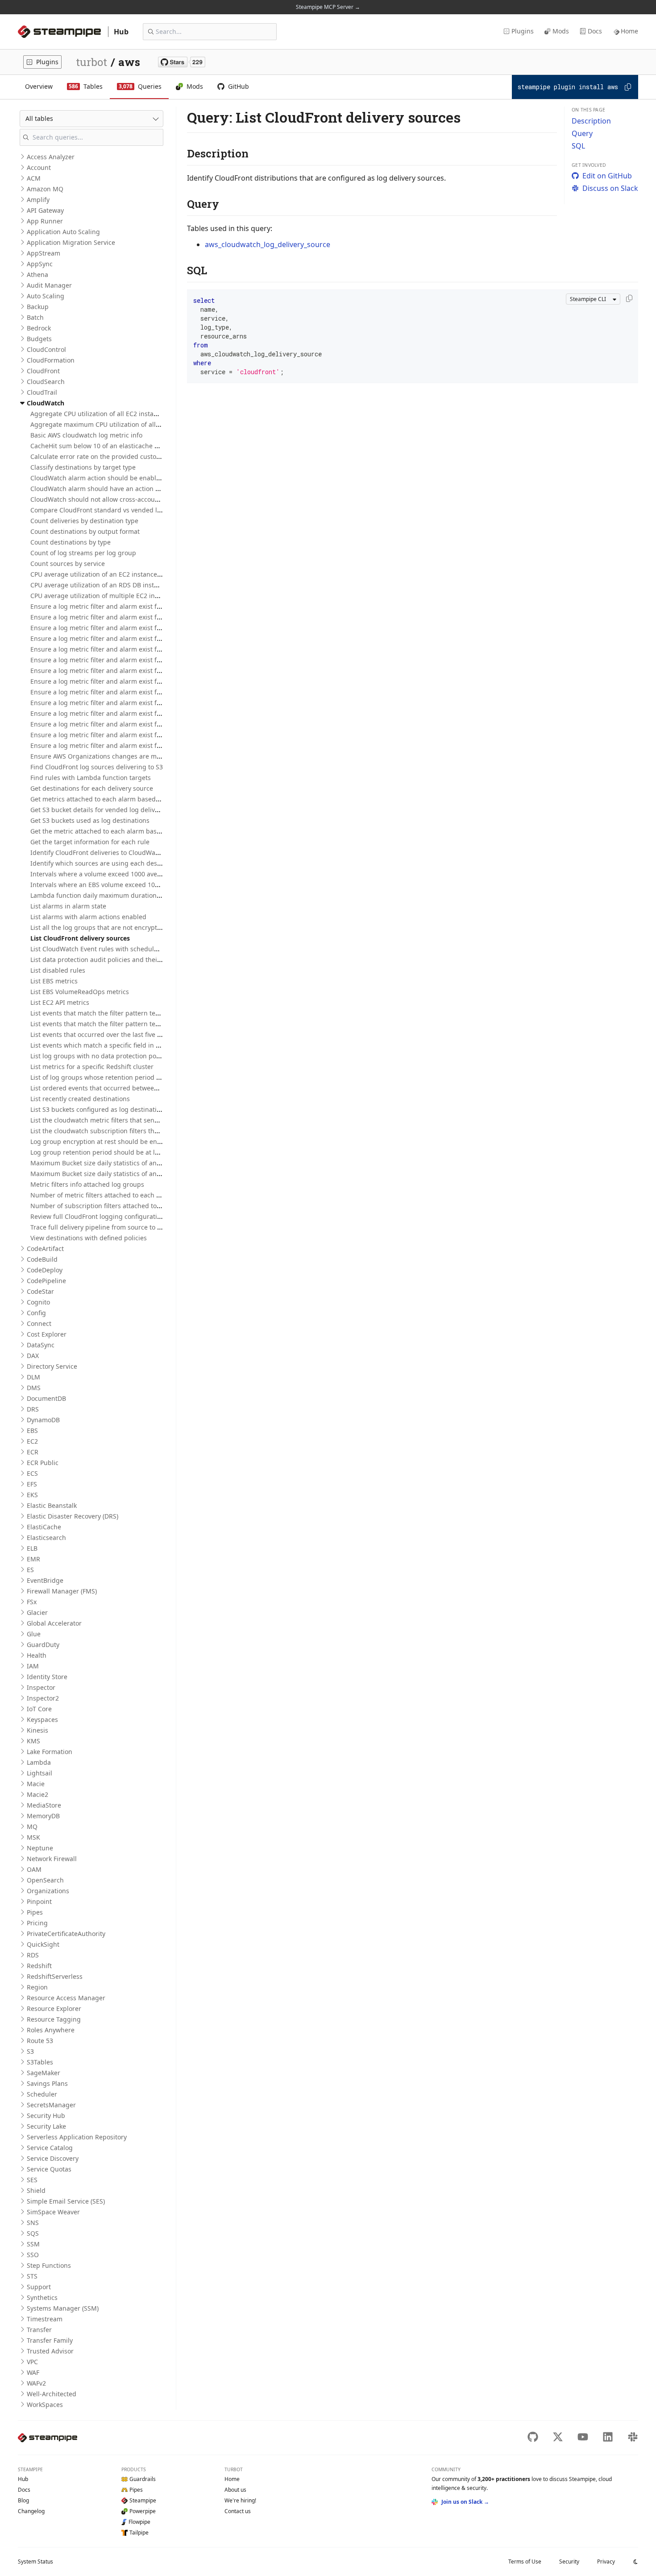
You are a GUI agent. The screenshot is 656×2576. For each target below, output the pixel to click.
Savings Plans (47, 2083)
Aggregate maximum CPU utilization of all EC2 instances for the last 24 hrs (142, 424)
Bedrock (39, 328)
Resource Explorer (54, 2008)
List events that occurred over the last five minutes (106, 1034)
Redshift (39, 1966)
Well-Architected (52, 2394)
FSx (32, 1602)
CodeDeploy (45, 1270)
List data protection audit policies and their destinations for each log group (143, 960)
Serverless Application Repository (77, 2137)
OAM (34, 1869)
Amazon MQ (45, 189)
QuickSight (43, 1944)
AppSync (40, 264)
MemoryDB (43, 1816)
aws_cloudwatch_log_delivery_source (268, 244)
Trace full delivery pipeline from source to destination (111, 1227)
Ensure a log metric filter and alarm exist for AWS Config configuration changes (149, 606)
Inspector (41, 1687)
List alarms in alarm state (68, 906)
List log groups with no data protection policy (98, 1056)
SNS (33, 2223)
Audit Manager (49, 285)
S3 (30, 2051)
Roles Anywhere (51, 2030)
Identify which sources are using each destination (105, 863)
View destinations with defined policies (89, 1238)
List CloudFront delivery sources (80, 938)
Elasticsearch (46, 1538)
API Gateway (45, 210)
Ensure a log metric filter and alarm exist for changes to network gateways (142, 649)
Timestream (45, 2319)
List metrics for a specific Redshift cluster (92, 1067)
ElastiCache (44, 1527)
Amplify (38, 200)
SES (32, 2180)
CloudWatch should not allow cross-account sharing (108, 499)
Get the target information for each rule (90, 842)
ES (30, 1570)
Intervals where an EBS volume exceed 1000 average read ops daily (131, 885)
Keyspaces (42, 1719)
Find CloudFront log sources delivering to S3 (97, 767)
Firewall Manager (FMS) (62, 1591)
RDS (33, 1955)
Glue (34, 1634)
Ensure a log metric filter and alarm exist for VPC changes (117, 745)
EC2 (32, 1441)
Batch (35, 317)
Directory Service (52, 1366)
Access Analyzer (51, 157)
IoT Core (39, 1709)
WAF (33, 2372)
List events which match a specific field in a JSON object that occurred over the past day (161, 1045)
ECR (33, 1452)
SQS (33, 2233)
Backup (38, 307)
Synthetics (42, 2297)
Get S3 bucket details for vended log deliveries (100, 810)
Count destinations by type (71, 542)
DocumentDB (46, 1398)
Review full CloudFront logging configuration (98, 1216)
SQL (578, 146)
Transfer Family (50, 2340)
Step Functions (49, 2265)
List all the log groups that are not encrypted (98, 927)
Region (37, 1987)
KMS (33, 1741)
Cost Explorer (47, 1334)
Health (37, 1655)
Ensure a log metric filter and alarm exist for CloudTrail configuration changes (147, 660)
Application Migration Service (71, 242)
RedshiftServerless (55, 1976)
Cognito (38, 1302)
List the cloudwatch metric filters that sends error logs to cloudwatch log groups (151, 1120)
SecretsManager (51, 2105)
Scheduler (42, 2094)
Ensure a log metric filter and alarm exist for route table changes (128, 692)
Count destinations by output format (85, 531)
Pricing (37, 1923)
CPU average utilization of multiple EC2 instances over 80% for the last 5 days (146, 596)
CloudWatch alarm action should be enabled (97, 478)
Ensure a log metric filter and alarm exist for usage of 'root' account (131, 735)
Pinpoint (39, 1901)
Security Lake (46, 2126)
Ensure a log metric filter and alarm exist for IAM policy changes (127, 681)
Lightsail (39, 1773)
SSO (33, 2255)
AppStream (44, 253)
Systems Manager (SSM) (63, 2308)
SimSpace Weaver (53, 2212)
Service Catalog (50, 2148)
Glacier (37, 1612)
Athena (37, 275)
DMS (34, 1388)
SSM (33, 2244)
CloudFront (43, 371)
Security (569, 2562)
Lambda (39, 1762)
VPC (32, 2362)
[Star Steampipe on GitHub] (182, 62)
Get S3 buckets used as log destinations (90, 820)
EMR (33, 1559)
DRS (33, 1409)
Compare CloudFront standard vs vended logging (104, 510)
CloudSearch (46, 382)
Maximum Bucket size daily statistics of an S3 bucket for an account (131, 1174)
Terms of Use (525, 2562)
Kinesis (37, 1730)
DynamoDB (43, 1420)
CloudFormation (51, 360)
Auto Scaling (46, 296)
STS (32, 2276)
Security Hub (46, 2116)
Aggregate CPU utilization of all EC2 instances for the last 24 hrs (126, 414)
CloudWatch (46, 403)
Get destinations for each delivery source (92, 788)
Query (582, 133)
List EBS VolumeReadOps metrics (80, 992)
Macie (36, 1784)
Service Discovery (53, 2158)
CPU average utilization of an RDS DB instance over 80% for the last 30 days (143, 585)
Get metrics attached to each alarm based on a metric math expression (137, 799)
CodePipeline (46, 1281)
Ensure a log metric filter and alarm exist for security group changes (133, 713)
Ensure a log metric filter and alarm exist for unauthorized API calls (131, 724)
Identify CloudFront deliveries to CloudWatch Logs (105, 852)
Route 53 (40, 2041)
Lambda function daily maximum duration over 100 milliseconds (127, 895)
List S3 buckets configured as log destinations (99, 1109)
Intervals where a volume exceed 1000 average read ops (115, 874)
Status (35, 2562)
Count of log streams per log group (83, 553)
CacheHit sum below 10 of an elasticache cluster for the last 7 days (130, 446)
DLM (33, 1377)
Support (39, 2287)
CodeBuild (42, 1259)
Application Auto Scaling (63, 232)
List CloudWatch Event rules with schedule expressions (113, 949)
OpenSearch (45, 1880)
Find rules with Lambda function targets (91, 778)
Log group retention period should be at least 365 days (113, 1152)
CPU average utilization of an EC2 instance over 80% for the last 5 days (136, 574)
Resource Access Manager (66, 1998)
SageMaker (44, 2073)
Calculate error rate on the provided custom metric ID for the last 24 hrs (138, 456)
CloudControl (46, 349)
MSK (33, 1837)
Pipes (35, 1912)
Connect (39, 1323)
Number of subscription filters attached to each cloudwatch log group (135, 1206)
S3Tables (40, 2062)
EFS (32, 1484)
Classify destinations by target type (83, 467)
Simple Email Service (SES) (66, 2201)
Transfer (39, 2330)
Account (39, 167)
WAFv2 (36, 2383)
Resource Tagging (54, 2019)
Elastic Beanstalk (52, 1505)
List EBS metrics (54, 981)
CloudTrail (42, 392)
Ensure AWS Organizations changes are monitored (106, 756)
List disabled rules (58, 970)
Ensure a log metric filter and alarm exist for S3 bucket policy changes (135, 703)
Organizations (48, 1891)
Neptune (40, 1848)
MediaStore (44, 1805)
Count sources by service (68, 563)
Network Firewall (52, 1859)
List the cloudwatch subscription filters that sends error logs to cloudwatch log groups (160, 1131)
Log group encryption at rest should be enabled (102, 1141)
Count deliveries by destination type (84, 521)
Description (591, 121)
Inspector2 (43, 1698)
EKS (32, 1495)
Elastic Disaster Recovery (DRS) (73, 1516)
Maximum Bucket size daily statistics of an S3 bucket (109, 1163)
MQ (32, 1827)
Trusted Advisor (50, 2351)
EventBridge (45, 1580)
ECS (32, 1473)
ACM (34, 178)
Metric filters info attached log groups (87, 1184)
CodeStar (40, 1291)
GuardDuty (43, 1645)
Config (36, 1313)
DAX (33, 1356)
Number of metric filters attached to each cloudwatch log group (126, 1195)
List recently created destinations (80, 1099)
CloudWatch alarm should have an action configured (109, 489)
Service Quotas (49, 2169)
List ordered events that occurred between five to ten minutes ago (129, 1088)
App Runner (45, 221)
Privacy (606, 2562)
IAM (33, 1666)
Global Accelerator (54, 1623)
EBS (32, 1430)
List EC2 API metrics (60, 1002)
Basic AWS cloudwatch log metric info (86, 435)
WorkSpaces (45, 2405)
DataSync (41, 1345)
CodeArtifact (45, 1249)
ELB (32, 1548)
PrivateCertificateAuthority (66, 1934)
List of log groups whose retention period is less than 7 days (121, 1077)
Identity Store (47, 1677)
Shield (36, 2190)
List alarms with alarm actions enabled (88, 917)
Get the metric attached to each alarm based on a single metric (125, 831)
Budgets (39, 339)
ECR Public (43, 1463)
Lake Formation (50, 1752)
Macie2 (37, 1794)
